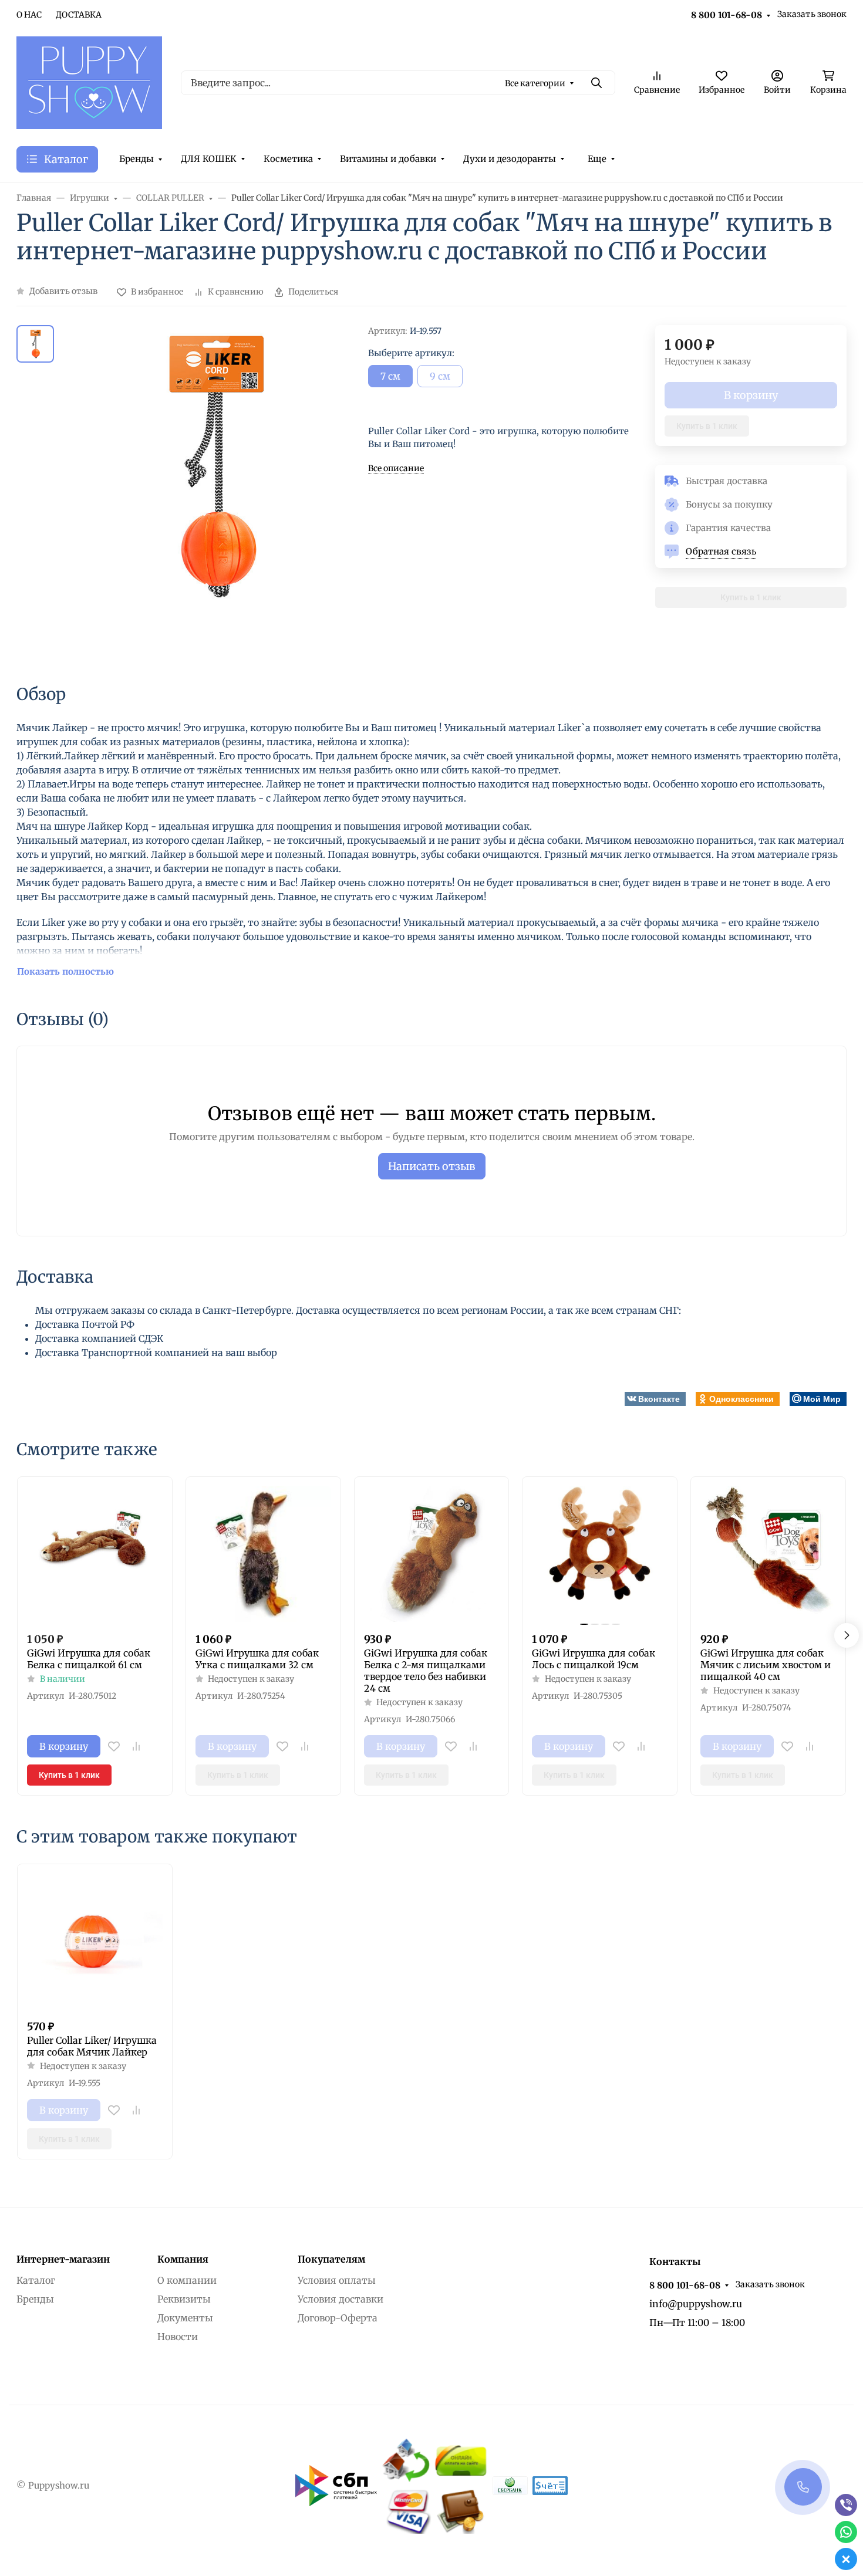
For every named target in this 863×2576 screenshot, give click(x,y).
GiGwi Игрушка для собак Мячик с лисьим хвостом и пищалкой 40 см (766, 1665)
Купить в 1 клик (707, 426)
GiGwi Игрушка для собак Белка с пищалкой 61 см (89, 1659)
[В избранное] (114, 1746)
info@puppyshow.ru (696, 2304)
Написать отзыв (432, 1166)
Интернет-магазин (63, 2259)
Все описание (396, 468)
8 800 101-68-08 (727, 15)
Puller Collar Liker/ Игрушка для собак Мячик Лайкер (92, 2046)
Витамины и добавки (388, 159)
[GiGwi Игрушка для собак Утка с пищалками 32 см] (263, 1554)
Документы (185, 2318)
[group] (213, 494)
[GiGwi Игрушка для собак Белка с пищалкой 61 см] (95, 1554)
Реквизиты (184, 2299)
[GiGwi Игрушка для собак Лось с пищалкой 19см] (600, 1554)
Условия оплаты (337, 2280)
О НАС (29, 15)
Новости (178, 2337)
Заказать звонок (812, 14)
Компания (183, 2259)
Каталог (36, 2280)
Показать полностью (65, 971)
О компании (187, 2280)
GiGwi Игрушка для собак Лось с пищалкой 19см (594, 1659)
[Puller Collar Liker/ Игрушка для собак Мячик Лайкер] (95, 1941)
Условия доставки (341, 2299)
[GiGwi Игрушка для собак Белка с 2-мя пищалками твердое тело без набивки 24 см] (432, 1554)
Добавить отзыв (63, 291)
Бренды (136, 159)
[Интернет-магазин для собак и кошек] (89, 82)
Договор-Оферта (338, 2318)
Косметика (288, 159)
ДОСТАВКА (79, 15)
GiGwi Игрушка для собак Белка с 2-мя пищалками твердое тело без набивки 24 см (426, 1671)
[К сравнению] (136, 1746)
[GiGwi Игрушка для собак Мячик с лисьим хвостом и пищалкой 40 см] (768, 1554)
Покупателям (331, 2259)
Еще (597, 159)
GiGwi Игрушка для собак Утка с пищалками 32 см (257, 1659)
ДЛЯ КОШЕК (209, 159)
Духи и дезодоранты (510, 159)
